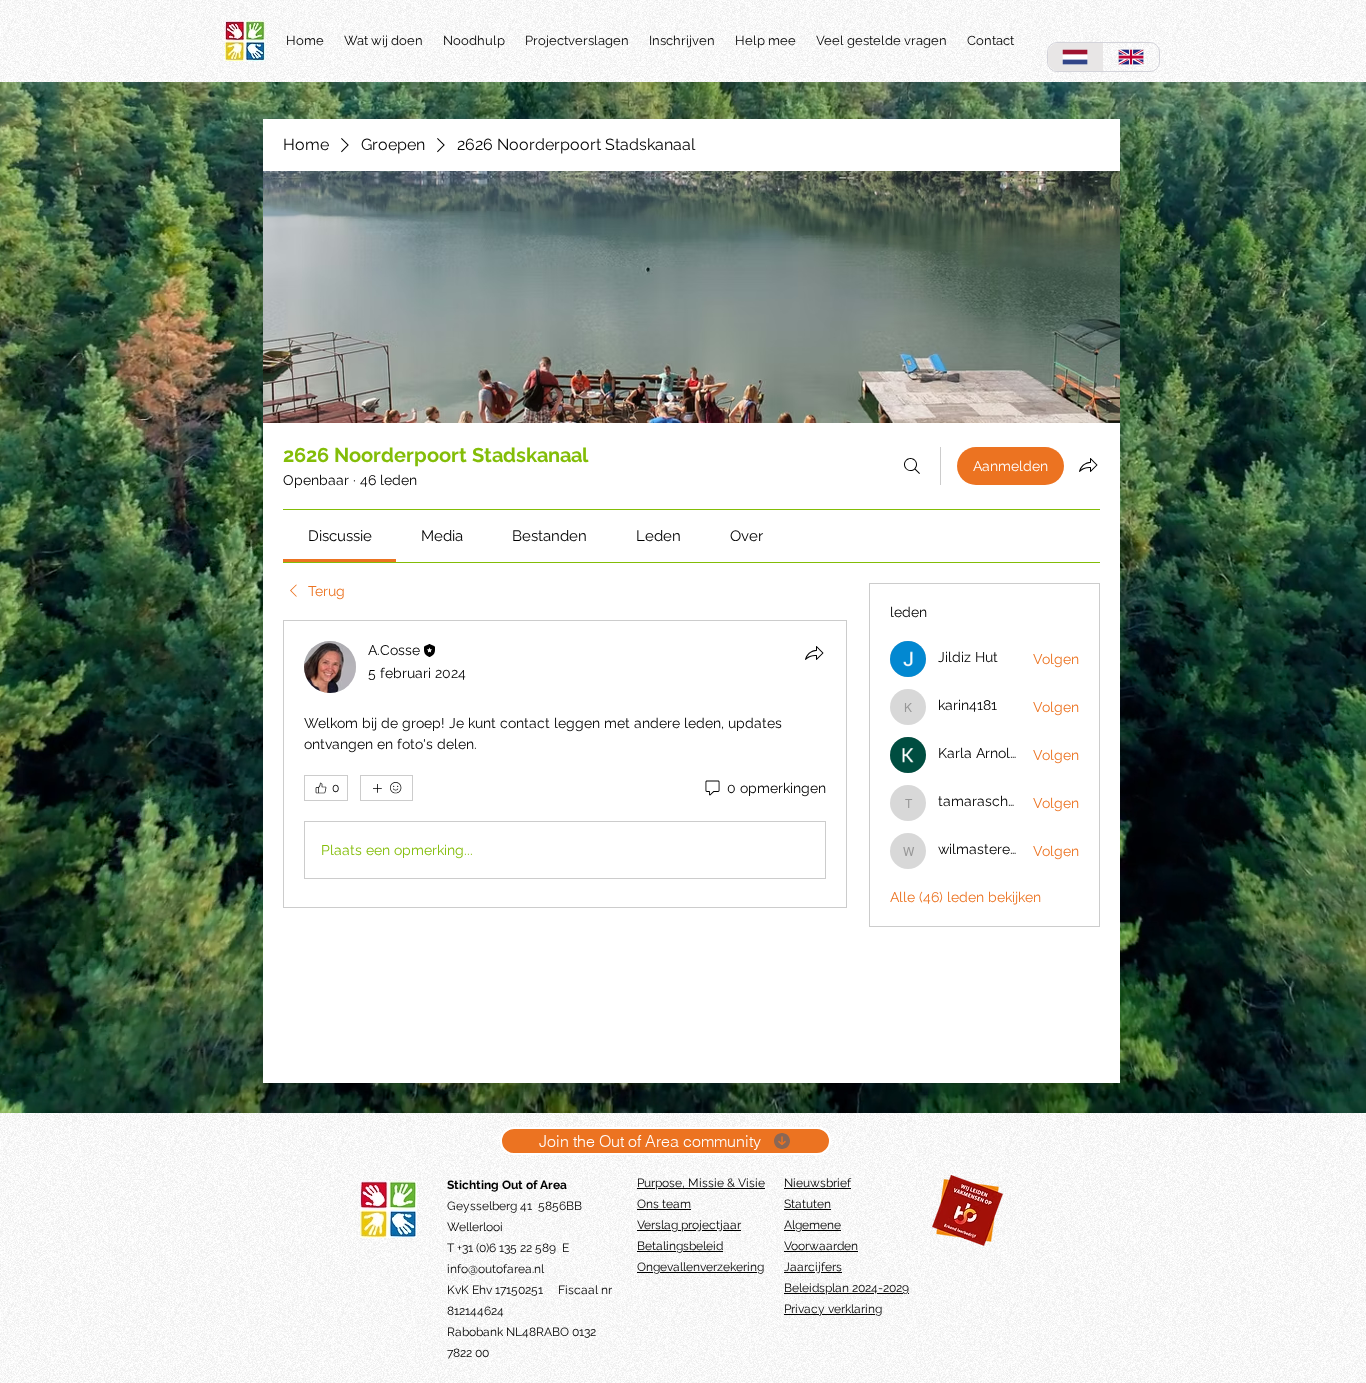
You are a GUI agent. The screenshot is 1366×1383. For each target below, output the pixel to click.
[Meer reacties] (386, 788)
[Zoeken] (912, 466)
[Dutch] (1075, 57)
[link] (340, 536)
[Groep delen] (1088, 465)
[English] (1131, 57)
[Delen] (814, 653)
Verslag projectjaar (689, 1225)
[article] (565, 764)
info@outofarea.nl (495, 1269)
